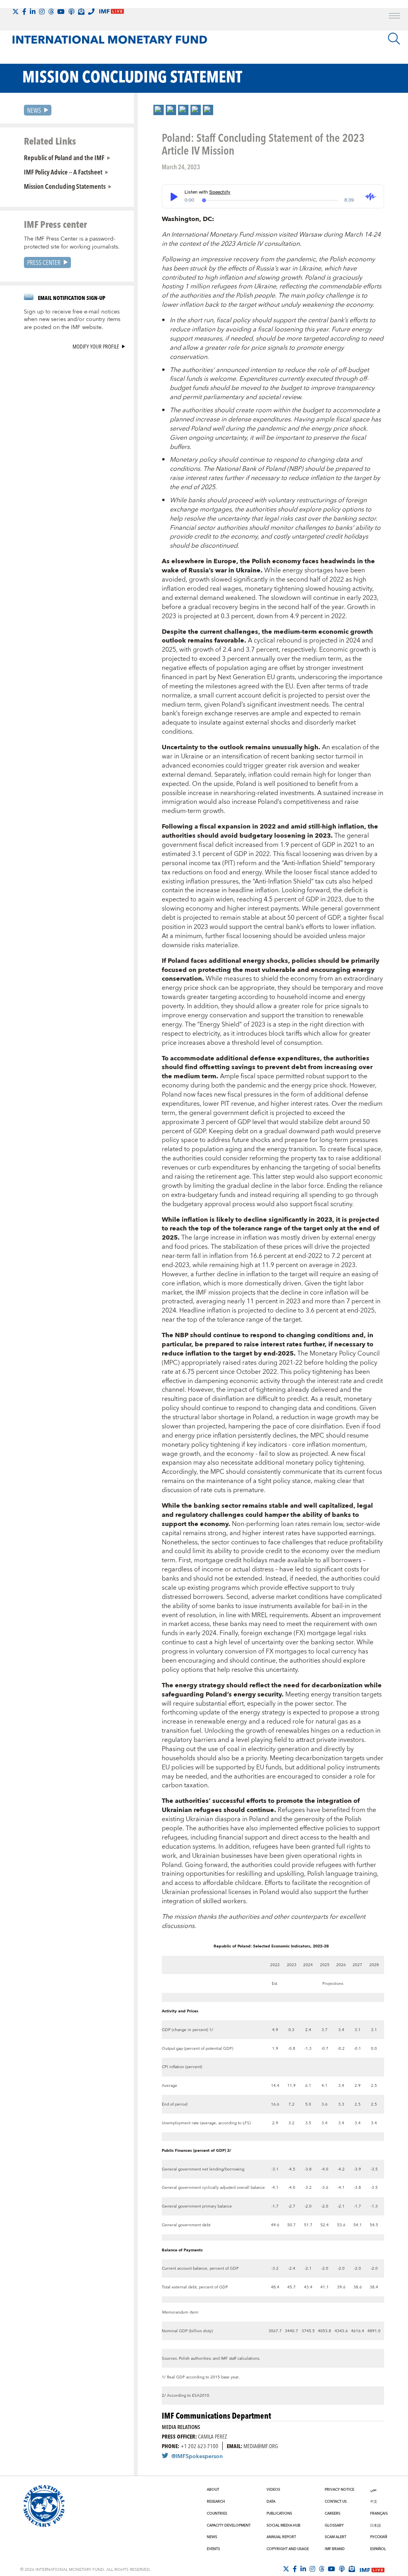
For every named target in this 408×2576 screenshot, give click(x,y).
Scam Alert (335, 2537)
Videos (273, 2490)
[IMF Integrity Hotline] (91, 12)
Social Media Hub (283, 2525)
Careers (332, 2513)
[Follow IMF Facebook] (24, 12)
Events (213, 2549)
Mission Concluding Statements (65, 186)
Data (271, 2502)
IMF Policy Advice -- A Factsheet (63, 172)
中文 (374, 2502)
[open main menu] (394, 17)
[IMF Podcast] (71, 12)
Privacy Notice (339, 2490)
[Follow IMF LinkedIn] (33, 12)
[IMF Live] (372, 2569)
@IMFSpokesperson (197, 2457)
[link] (159, 110)
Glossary (334, 2525)
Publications (279, 2513)
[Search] (394, 39)
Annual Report (281, 2537)
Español (378, 2549)
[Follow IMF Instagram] (42, 12)
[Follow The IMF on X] (16, 12)
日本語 (376, 2525)
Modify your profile (96, 346)
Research (216, 2502)
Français (379, 2513)
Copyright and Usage (288, 2549)
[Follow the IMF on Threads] (51, 12)
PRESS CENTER (44, 262)
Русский (379, 2537)
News (34, 110)
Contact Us (336, 2502)
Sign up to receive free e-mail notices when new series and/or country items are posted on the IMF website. (72, 320)
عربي (373, 2490)
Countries (217, 2513)
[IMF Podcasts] (342, 2569)
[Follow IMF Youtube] (61, 12)
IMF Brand (335, 2549)
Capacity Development (229, 2525)
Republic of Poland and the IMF (64, 157)
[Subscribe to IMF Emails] (81, 12)
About (213, 2490)
